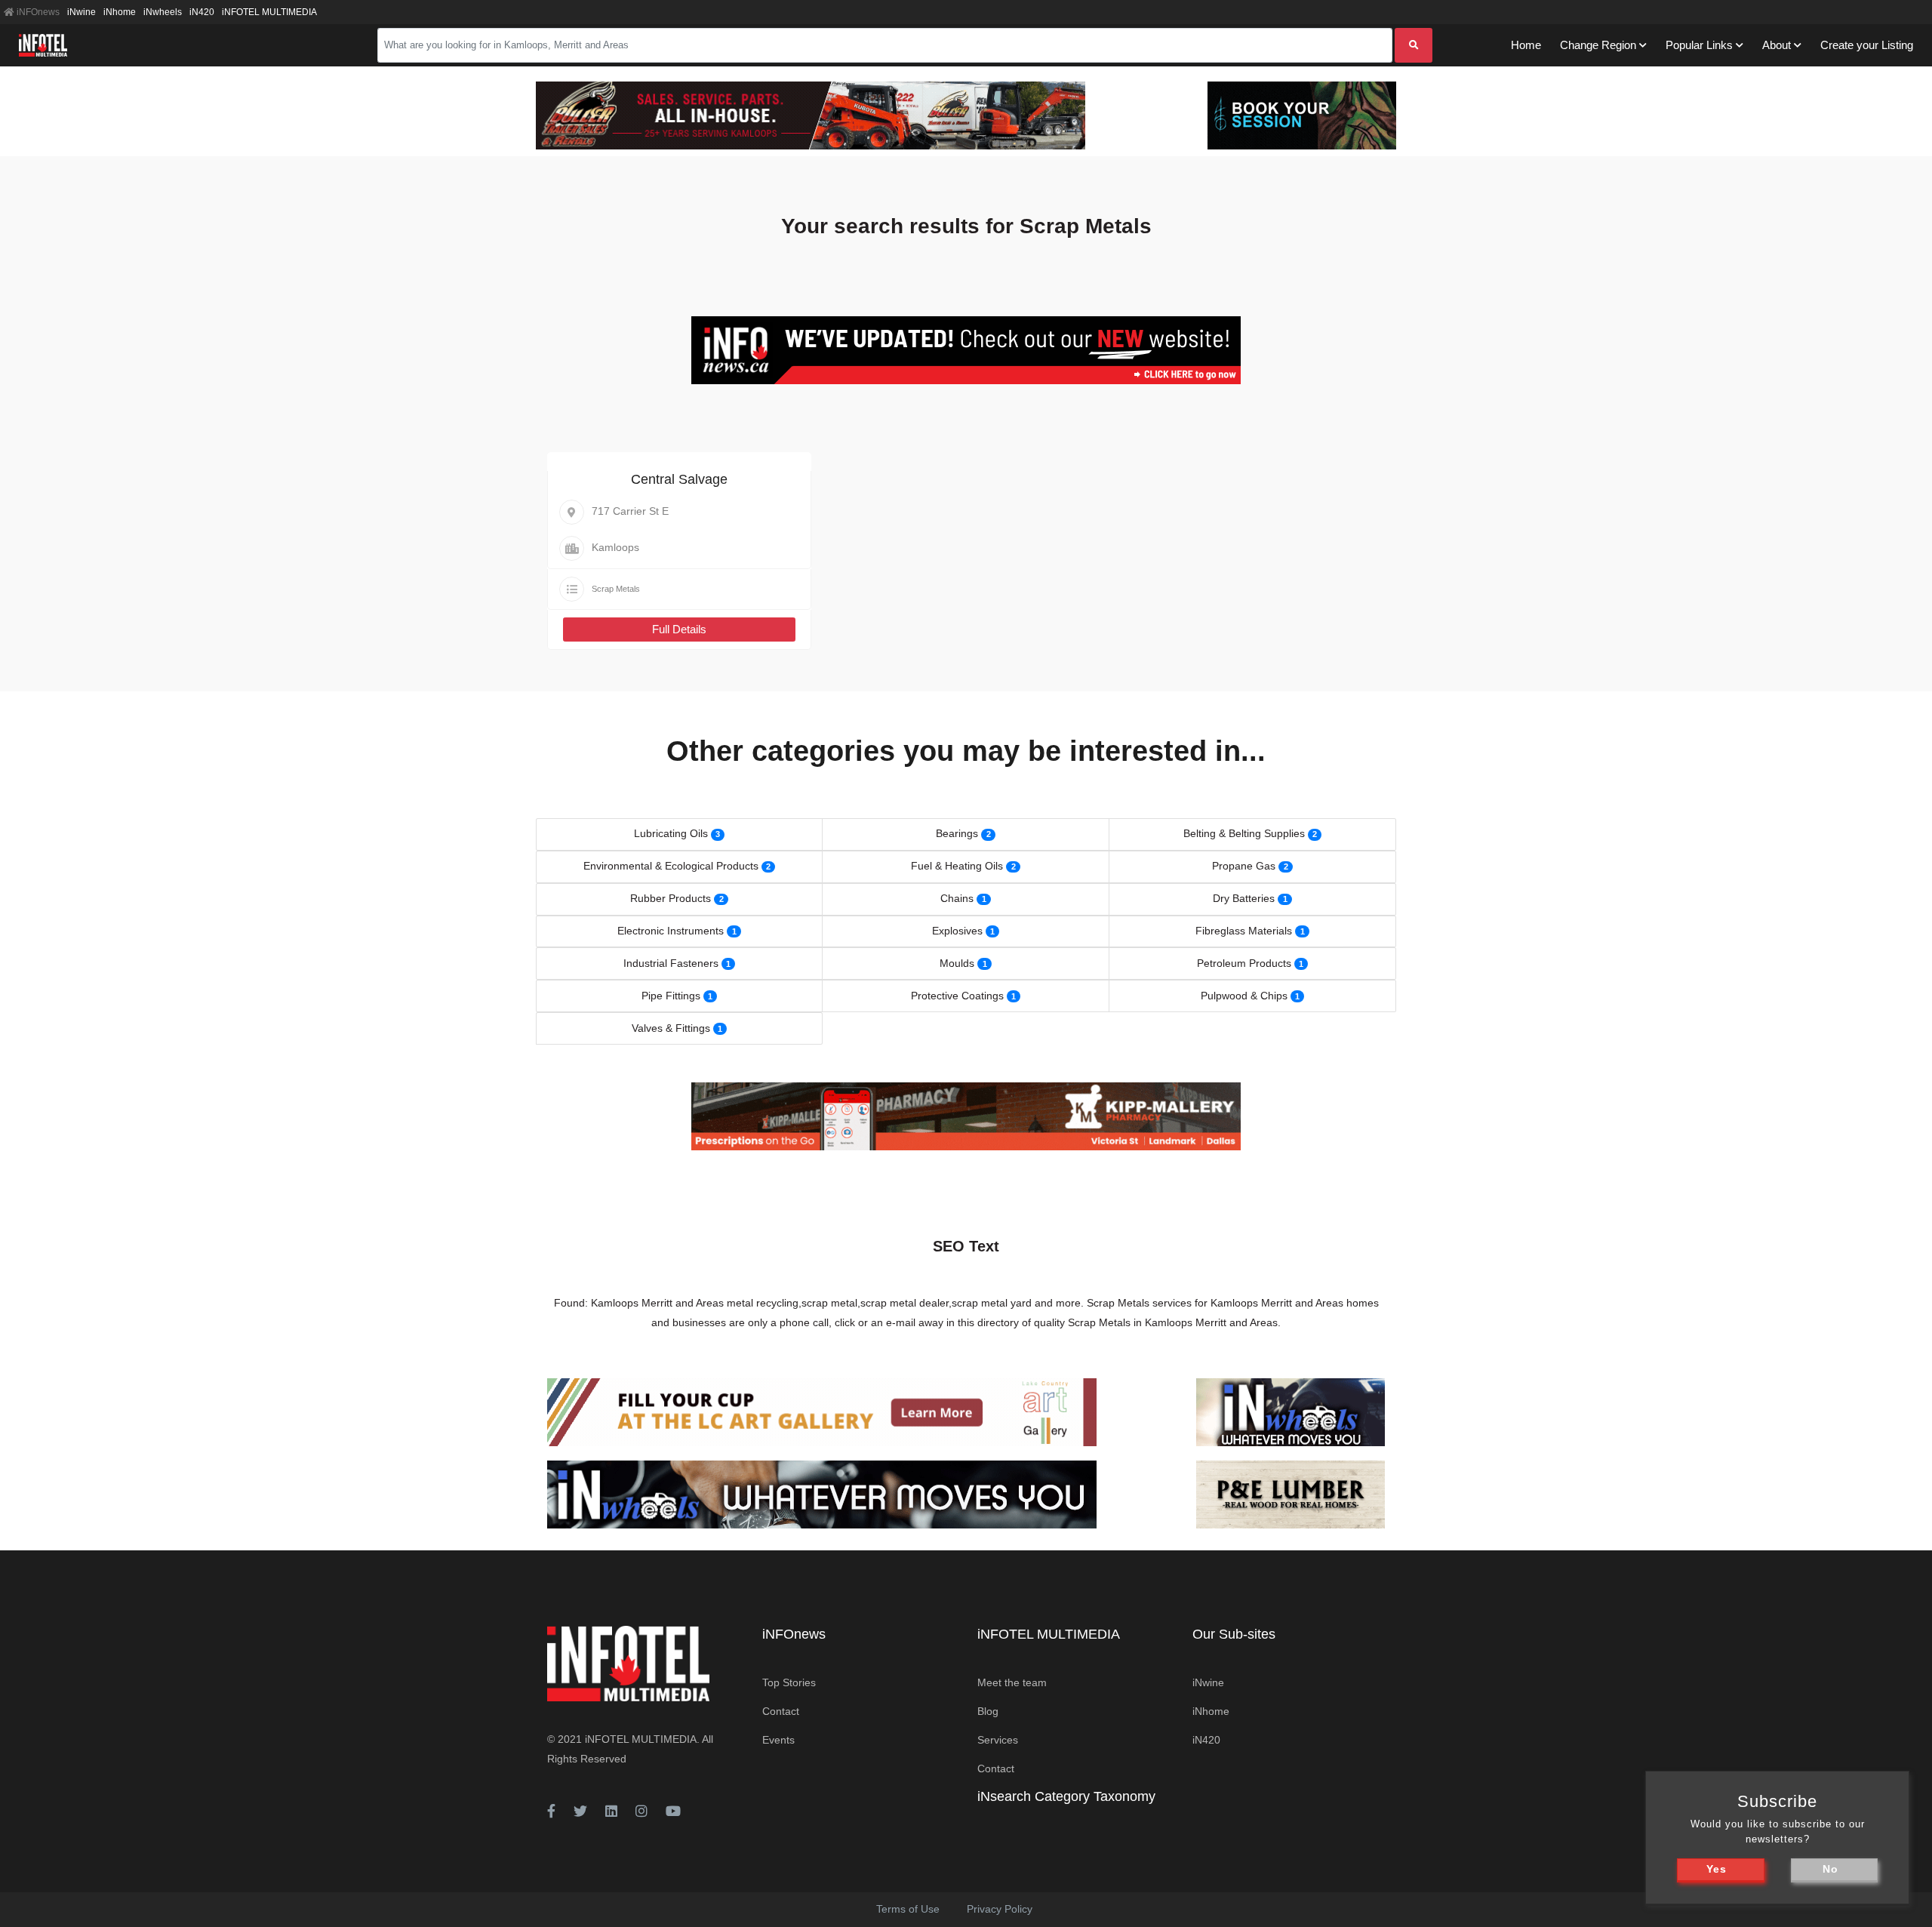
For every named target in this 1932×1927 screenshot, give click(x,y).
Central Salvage (679, 479)
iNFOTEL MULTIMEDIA (269, 12)
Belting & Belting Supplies (1244, 833)
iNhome (120, 12)
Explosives (957, 931)
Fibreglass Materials (1244, 931)
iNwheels (163, 12)
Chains (957, 898)
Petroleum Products (1244, 963)
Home (1526, 45)
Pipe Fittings (671, 996)
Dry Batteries (1244, 898)
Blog (988, 1711)
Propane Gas (1244, 866)
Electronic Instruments (671, 931)
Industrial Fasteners (671, 963)
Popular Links (1699, 45)
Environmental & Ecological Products (671, 866)
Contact (781, 1711)
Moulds (957, 963)
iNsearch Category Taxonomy (1066, 1796)
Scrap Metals (616, 589)
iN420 (202, 12)
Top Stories (789, 1682)
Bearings (957, 833)
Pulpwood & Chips (1244, 996)
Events (778, 1740)
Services (998, 1740)
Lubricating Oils (671, 833)
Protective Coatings (957, 996)
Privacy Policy (1000, 1909)
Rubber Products (671, 898)
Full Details (679, 629)
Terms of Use (908, 1909)
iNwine (82, 12)
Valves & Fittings (671, 1028)
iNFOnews (37, 12)
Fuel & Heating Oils (957, 866)
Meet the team (1012, 1682)
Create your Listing (1867, 45)
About (1777, 45)
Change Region (1598, 45)
